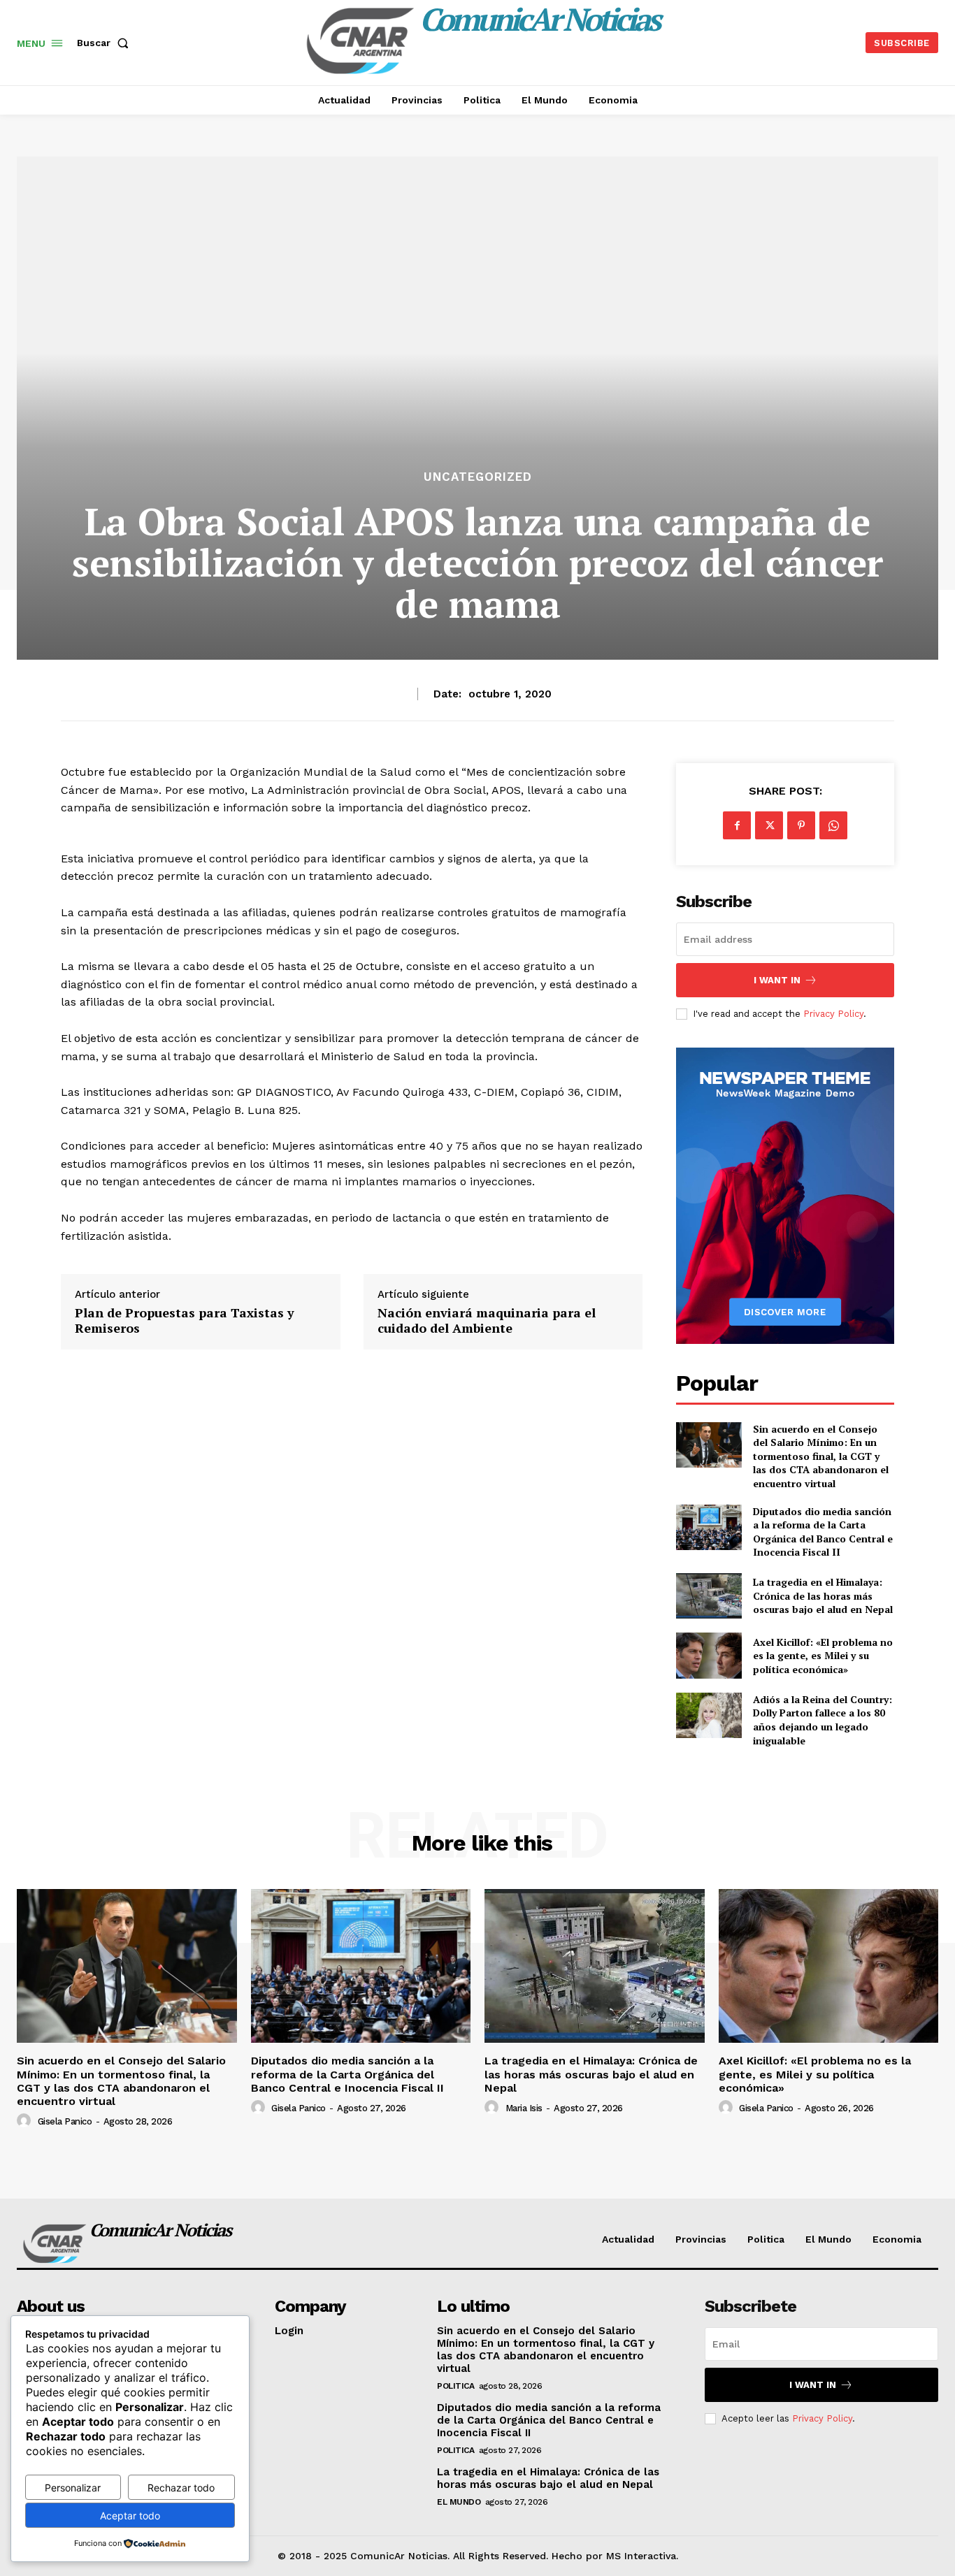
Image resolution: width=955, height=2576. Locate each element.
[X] (769, 825)
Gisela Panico (65, 2121)
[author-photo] (26, 2121)
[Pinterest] (801, 825)
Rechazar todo (181, 2488)
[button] (106, 43)
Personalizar (73, 2488)
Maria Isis (524, 2108)
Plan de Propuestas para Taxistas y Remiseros (185, 1320)
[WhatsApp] (833, 825)
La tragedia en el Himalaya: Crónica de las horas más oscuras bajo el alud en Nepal (823, 1595)
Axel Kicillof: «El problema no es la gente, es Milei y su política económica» (823, 1656)
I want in (777, 980)
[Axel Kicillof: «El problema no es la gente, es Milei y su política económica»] (709, 1655)
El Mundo (459, 2502)
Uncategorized (478, 477)
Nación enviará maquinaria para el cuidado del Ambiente (487, 1320)
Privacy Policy (833, 1014)
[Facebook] (737, 825)
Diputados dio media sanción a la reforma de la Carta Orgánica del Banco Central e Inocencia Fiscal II (823, 1532)
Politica (455, 2386)
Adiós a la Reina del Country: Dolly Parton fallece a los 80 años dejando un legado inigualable (823, 1720)
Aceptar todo (130, 2516)
